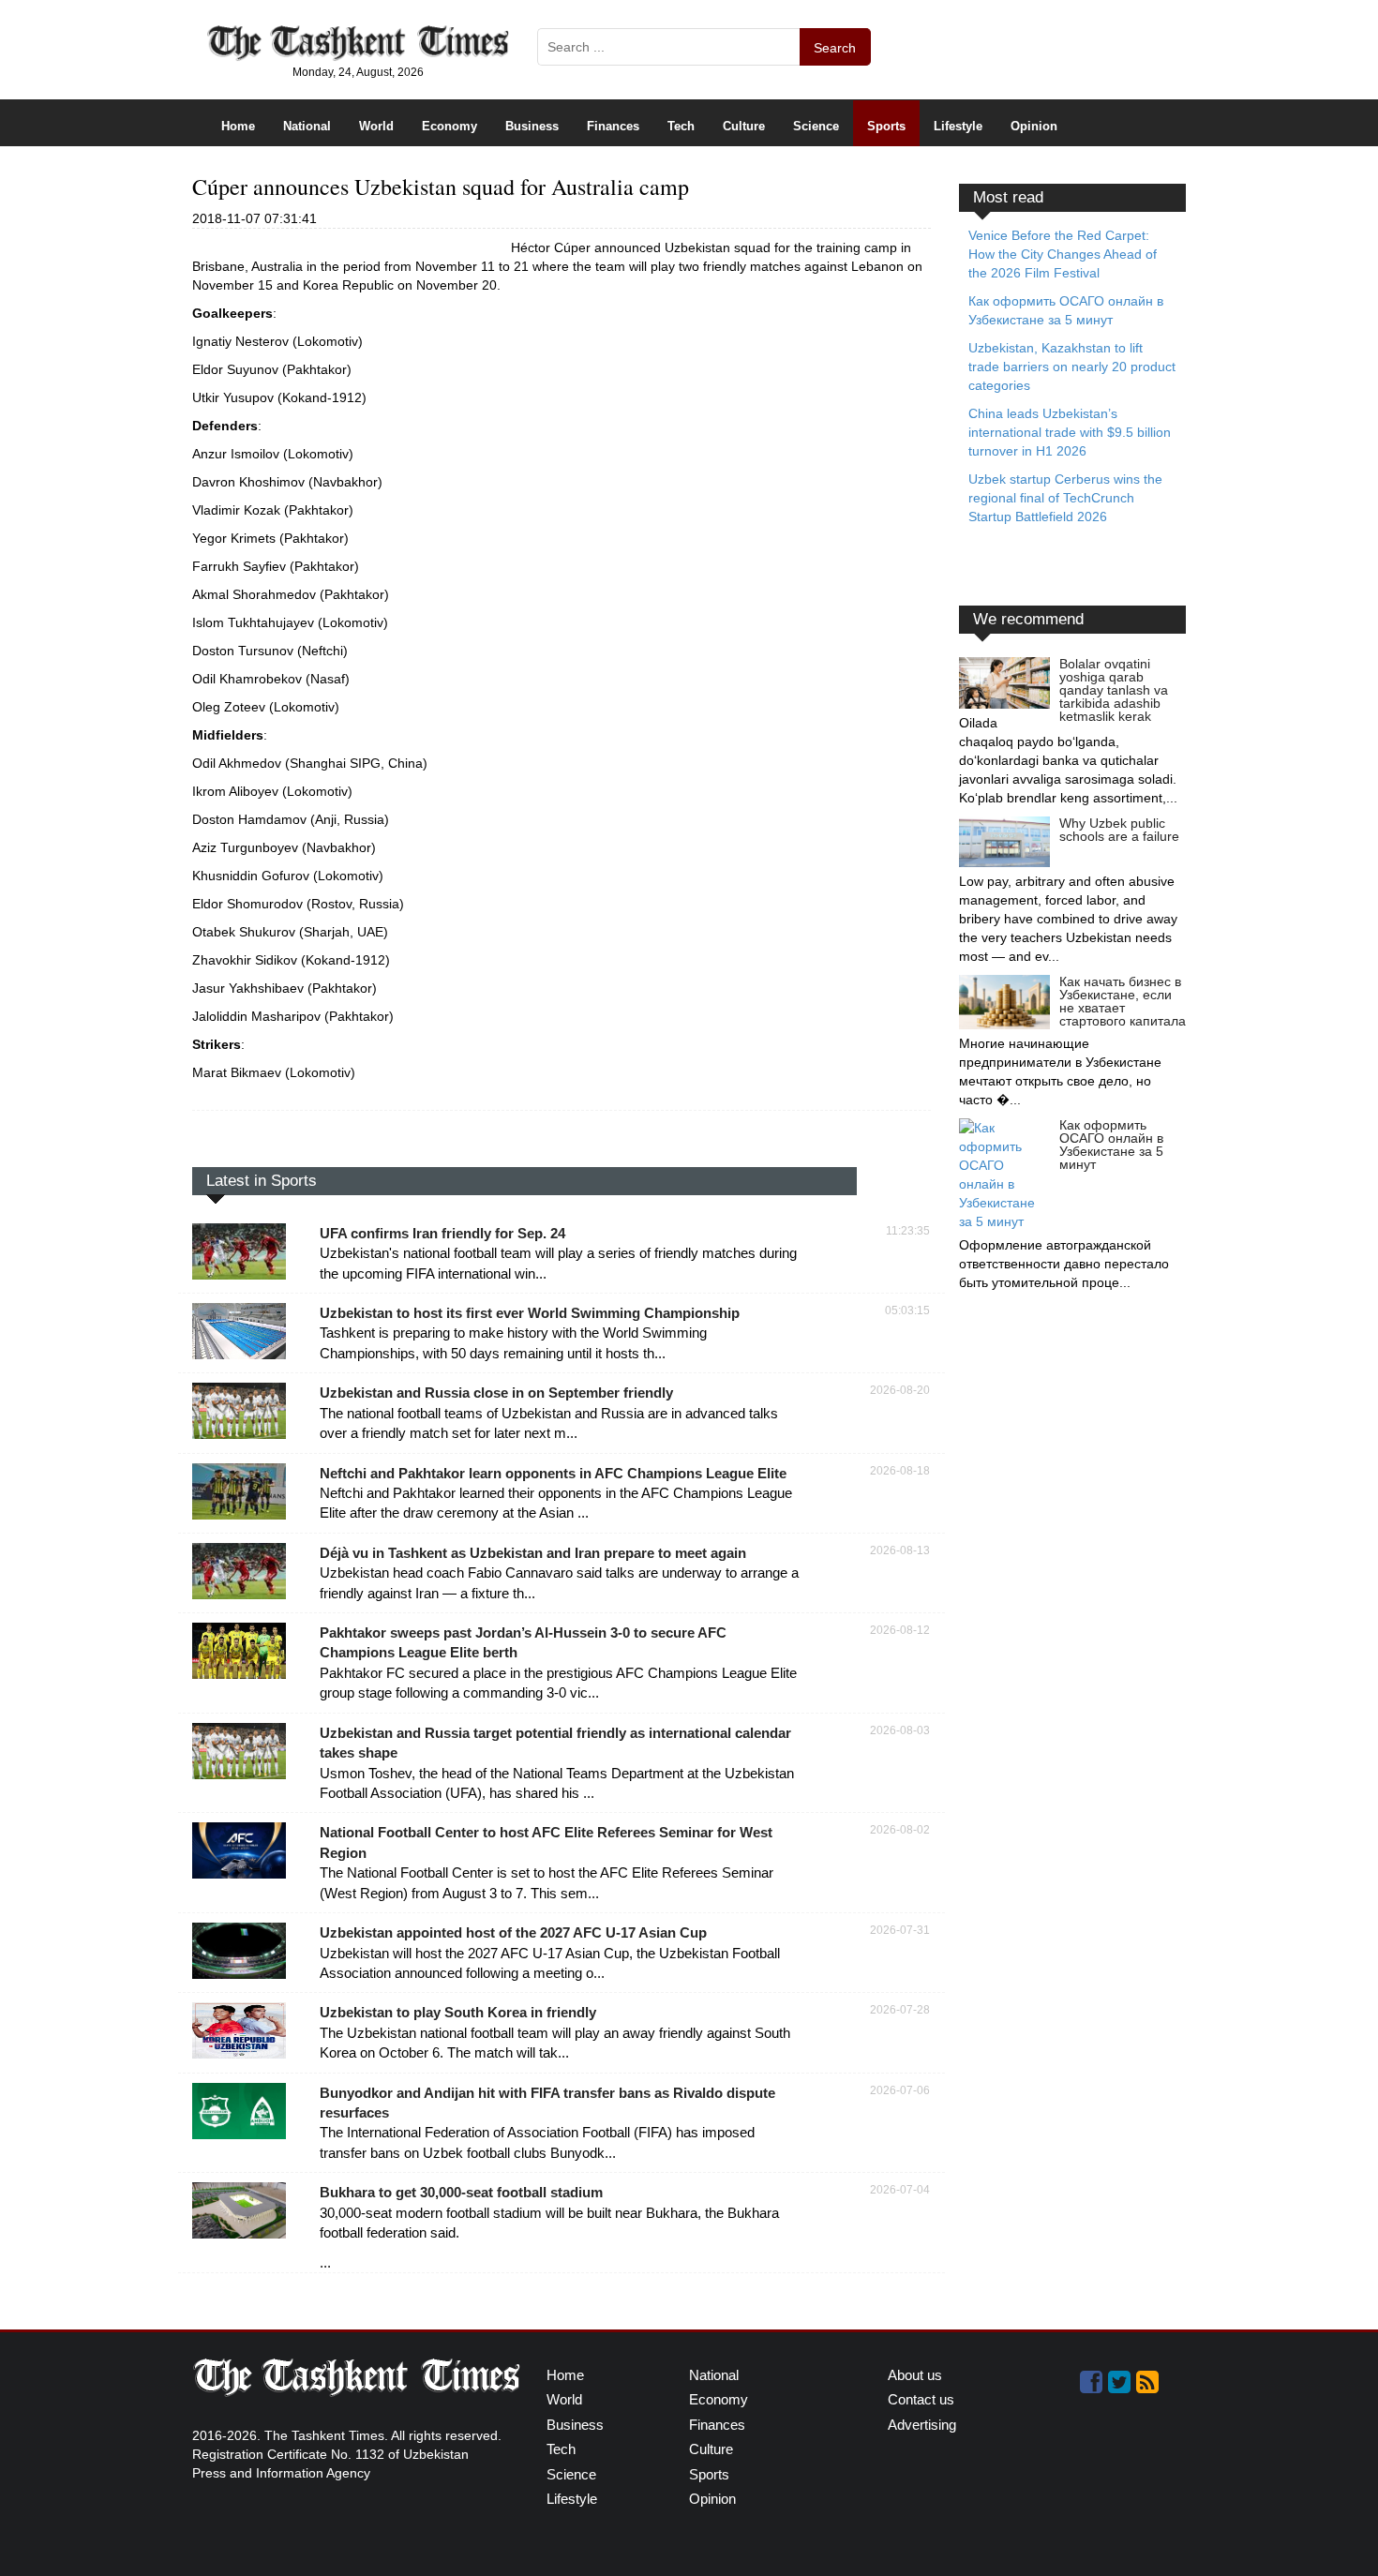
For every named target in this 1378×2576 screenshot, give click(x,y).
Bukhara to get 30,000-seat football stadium (461, 2192)
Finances (613, 126)
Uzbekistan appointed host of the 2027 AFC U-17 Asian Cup (513, 1932)
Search (835, 48)
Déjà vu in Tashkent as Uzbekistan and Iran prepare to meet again (533, 1553)
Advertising (922, 2425)
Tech (681, 126)
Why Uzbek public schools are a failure (1119, 830)
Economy (449, 126)
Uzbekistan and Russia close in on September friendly (496, 1393)
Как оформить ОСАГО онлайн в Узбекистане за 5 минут (1111, 1145)
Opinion (1034, 126)
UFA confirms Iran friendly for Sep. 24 (442, 1233)
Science (816, 126)
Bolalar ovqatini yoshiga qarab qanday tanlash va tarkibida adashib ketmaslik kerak (1114, 690)
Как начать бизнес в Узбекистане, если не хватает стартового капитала (1123, 1001)
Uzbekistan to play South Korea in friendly (458, 2012)
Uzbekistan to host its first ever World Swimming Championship (530, 1313)
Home (238, 126)
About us (915, 2375)
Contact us (921, 2399)
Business (532, 126)
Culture (744, 126)
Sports (886, 126)
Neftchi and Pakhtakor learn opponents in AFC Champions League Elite (553, 1473)
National (307, 126)
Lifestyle (958, 126)
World (376, 126)
